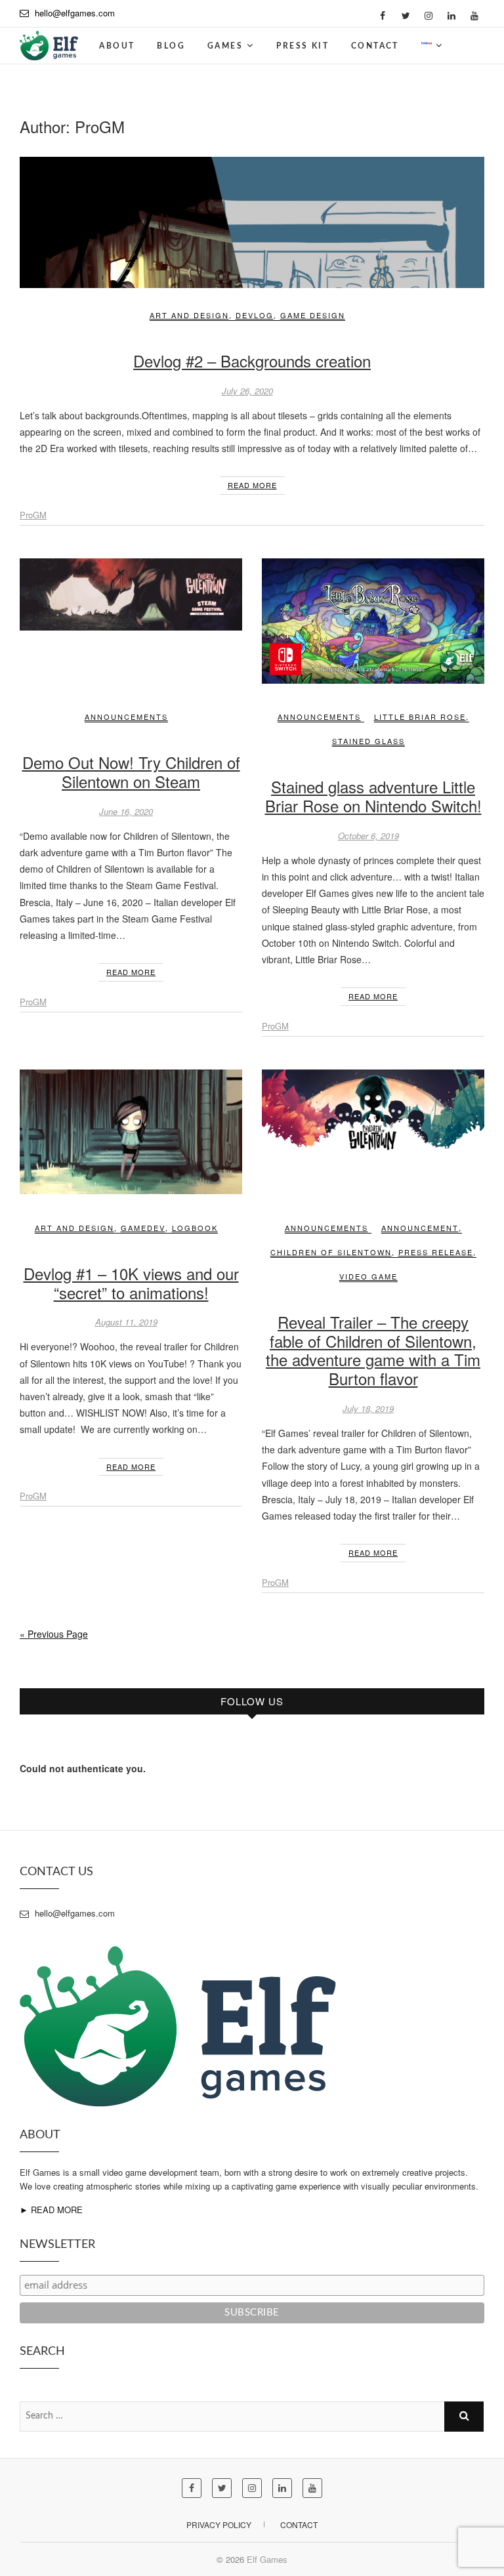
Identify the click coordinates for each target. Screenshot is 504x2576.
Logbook (195, 1228)
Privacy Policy (219, 2524)
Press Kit (303, 46)
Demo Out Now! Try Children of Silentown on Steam (131, 772)
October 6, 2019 (368, 836)
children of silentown (331, 1252)
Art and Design (189, 315)
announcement (420, 1228)
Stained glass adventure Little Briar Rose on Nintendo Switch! (373, 796)
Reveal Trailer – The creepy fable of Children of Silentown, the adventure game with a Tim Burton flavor (373, 1350)
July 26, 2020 (247, 391)
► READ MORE (51, 2210)
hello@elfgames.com (75, 13)
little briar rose (420, 717)
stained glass (368, 741)
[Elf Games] (49, 41)
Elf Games (267, 2559)
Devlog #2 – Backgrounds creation (252, 361)
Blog (171, 46)
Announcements (126, 717)
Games (225, 46)
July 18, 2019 (368, 1408)
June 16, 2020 (126, 811)
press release (436, 1252)
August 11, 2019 (126, 1322)
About (117, 46)
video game (368, 1276)
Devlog (255, 315)
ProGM (33, 515)
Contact (375, 46)
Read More (252, 485)
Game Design (313, 315)
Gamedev (143, 1228)
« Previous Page (54, 1634)
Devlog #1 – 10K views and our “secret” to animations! (131, 1283)
